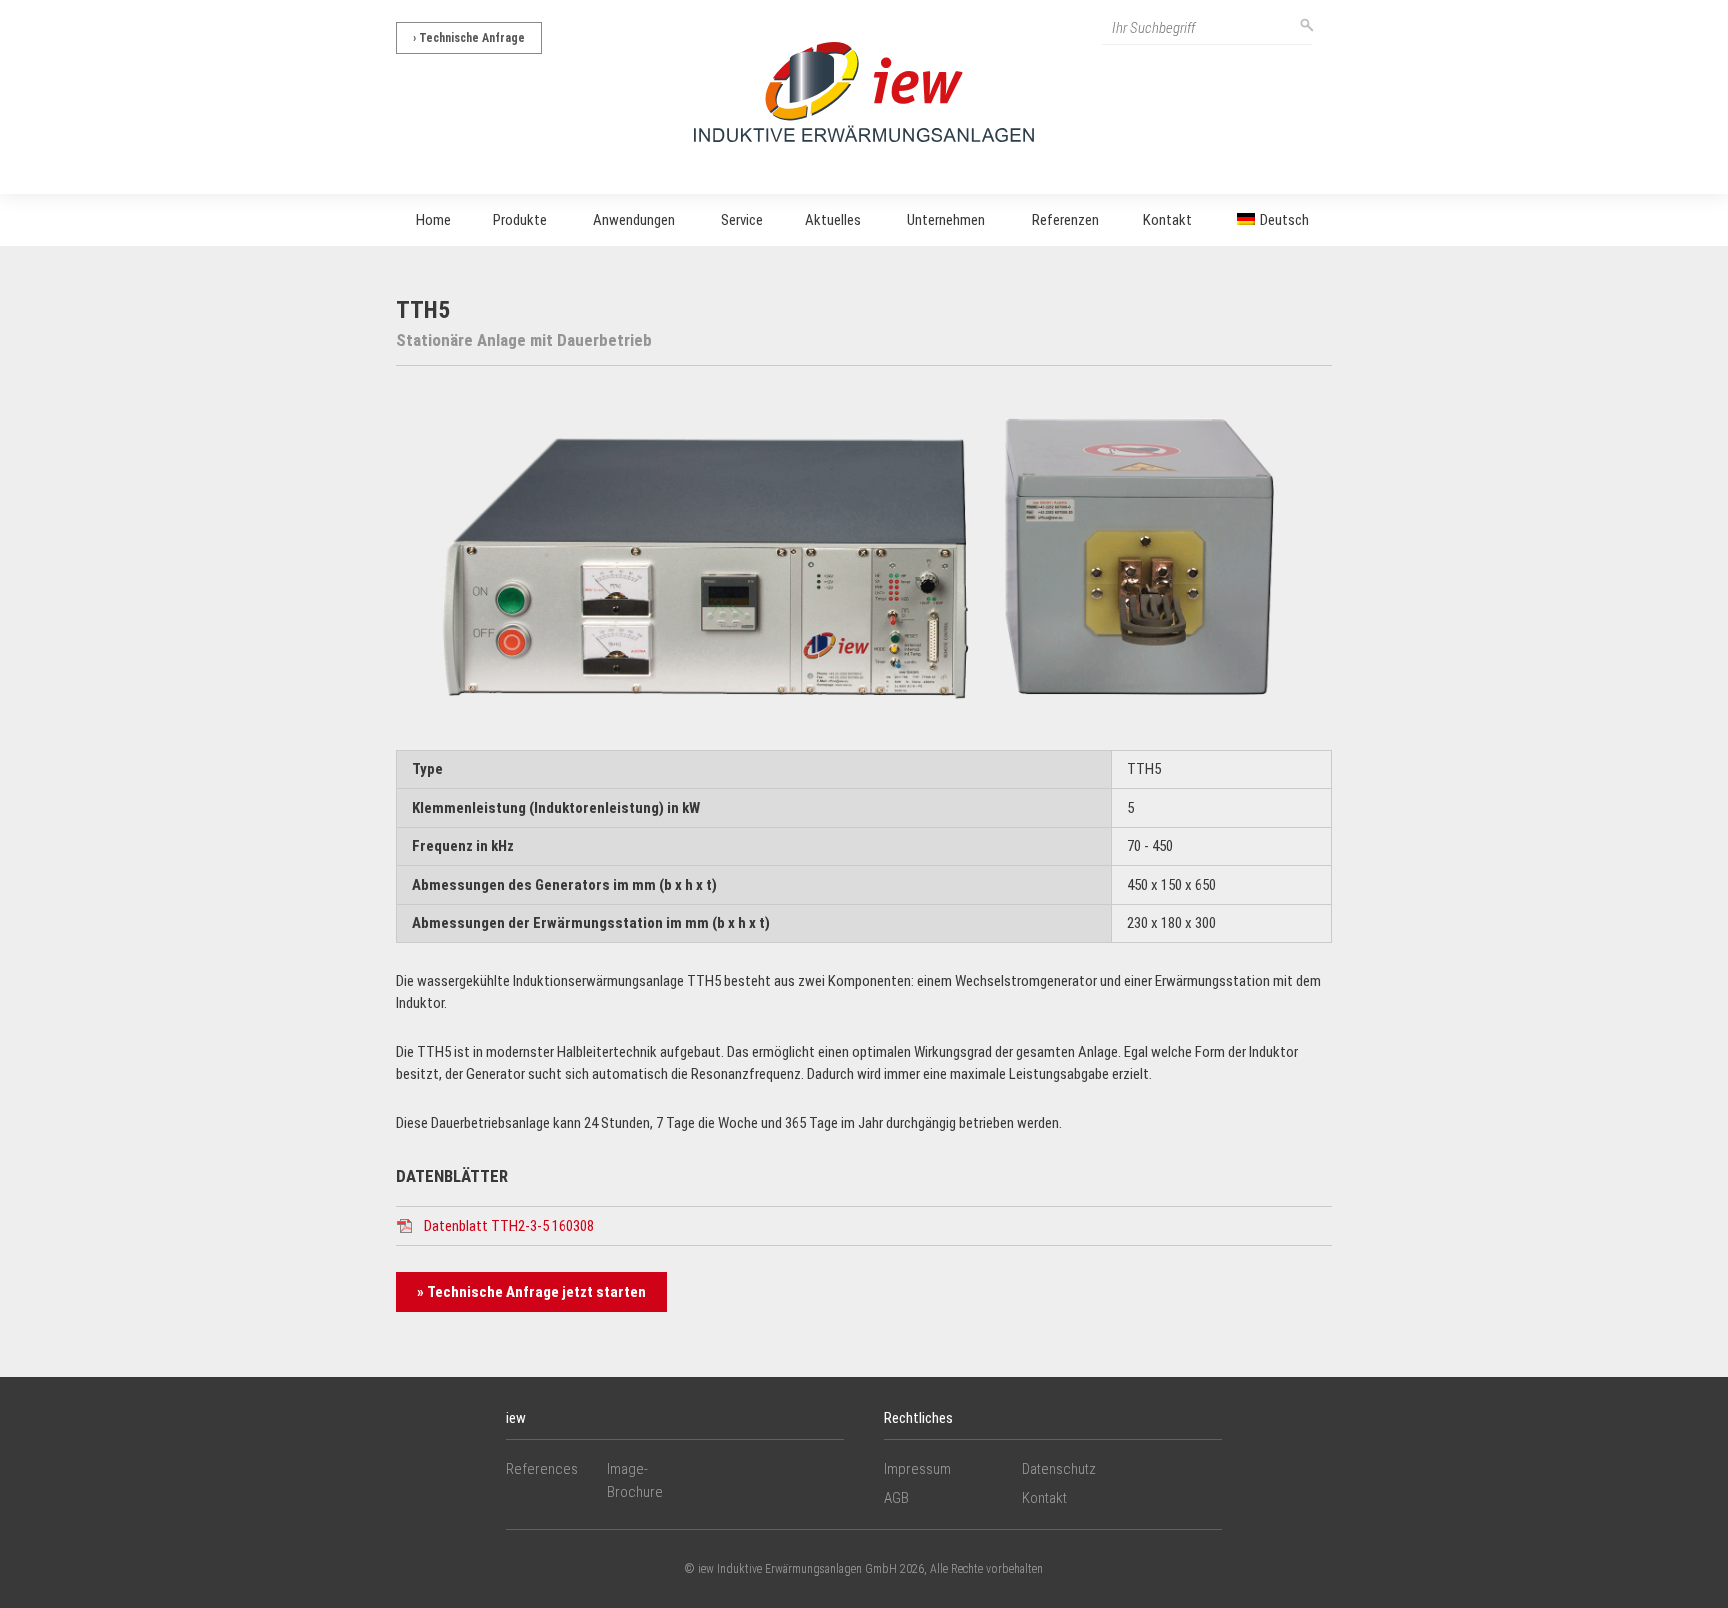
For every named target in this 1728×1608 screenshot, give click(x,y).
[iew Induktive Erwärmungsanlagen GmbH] (863, 91)
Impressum (917, 1469)
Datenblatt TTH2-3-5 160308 (509, 1226)
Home (433, 220)
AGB (896, 1498)
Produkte (520, 220)
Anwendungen (634, 220)
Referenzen (1065, 220)
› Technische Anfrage (469, 38)
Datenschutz (1059, 1469)
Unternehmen (946, 220)
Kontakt (1167, 220)
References (542, 1469)
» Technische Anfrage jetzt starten (531, 1292)
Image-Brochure (635, 1480)
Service (742, 220)
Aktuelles (833, 220)
